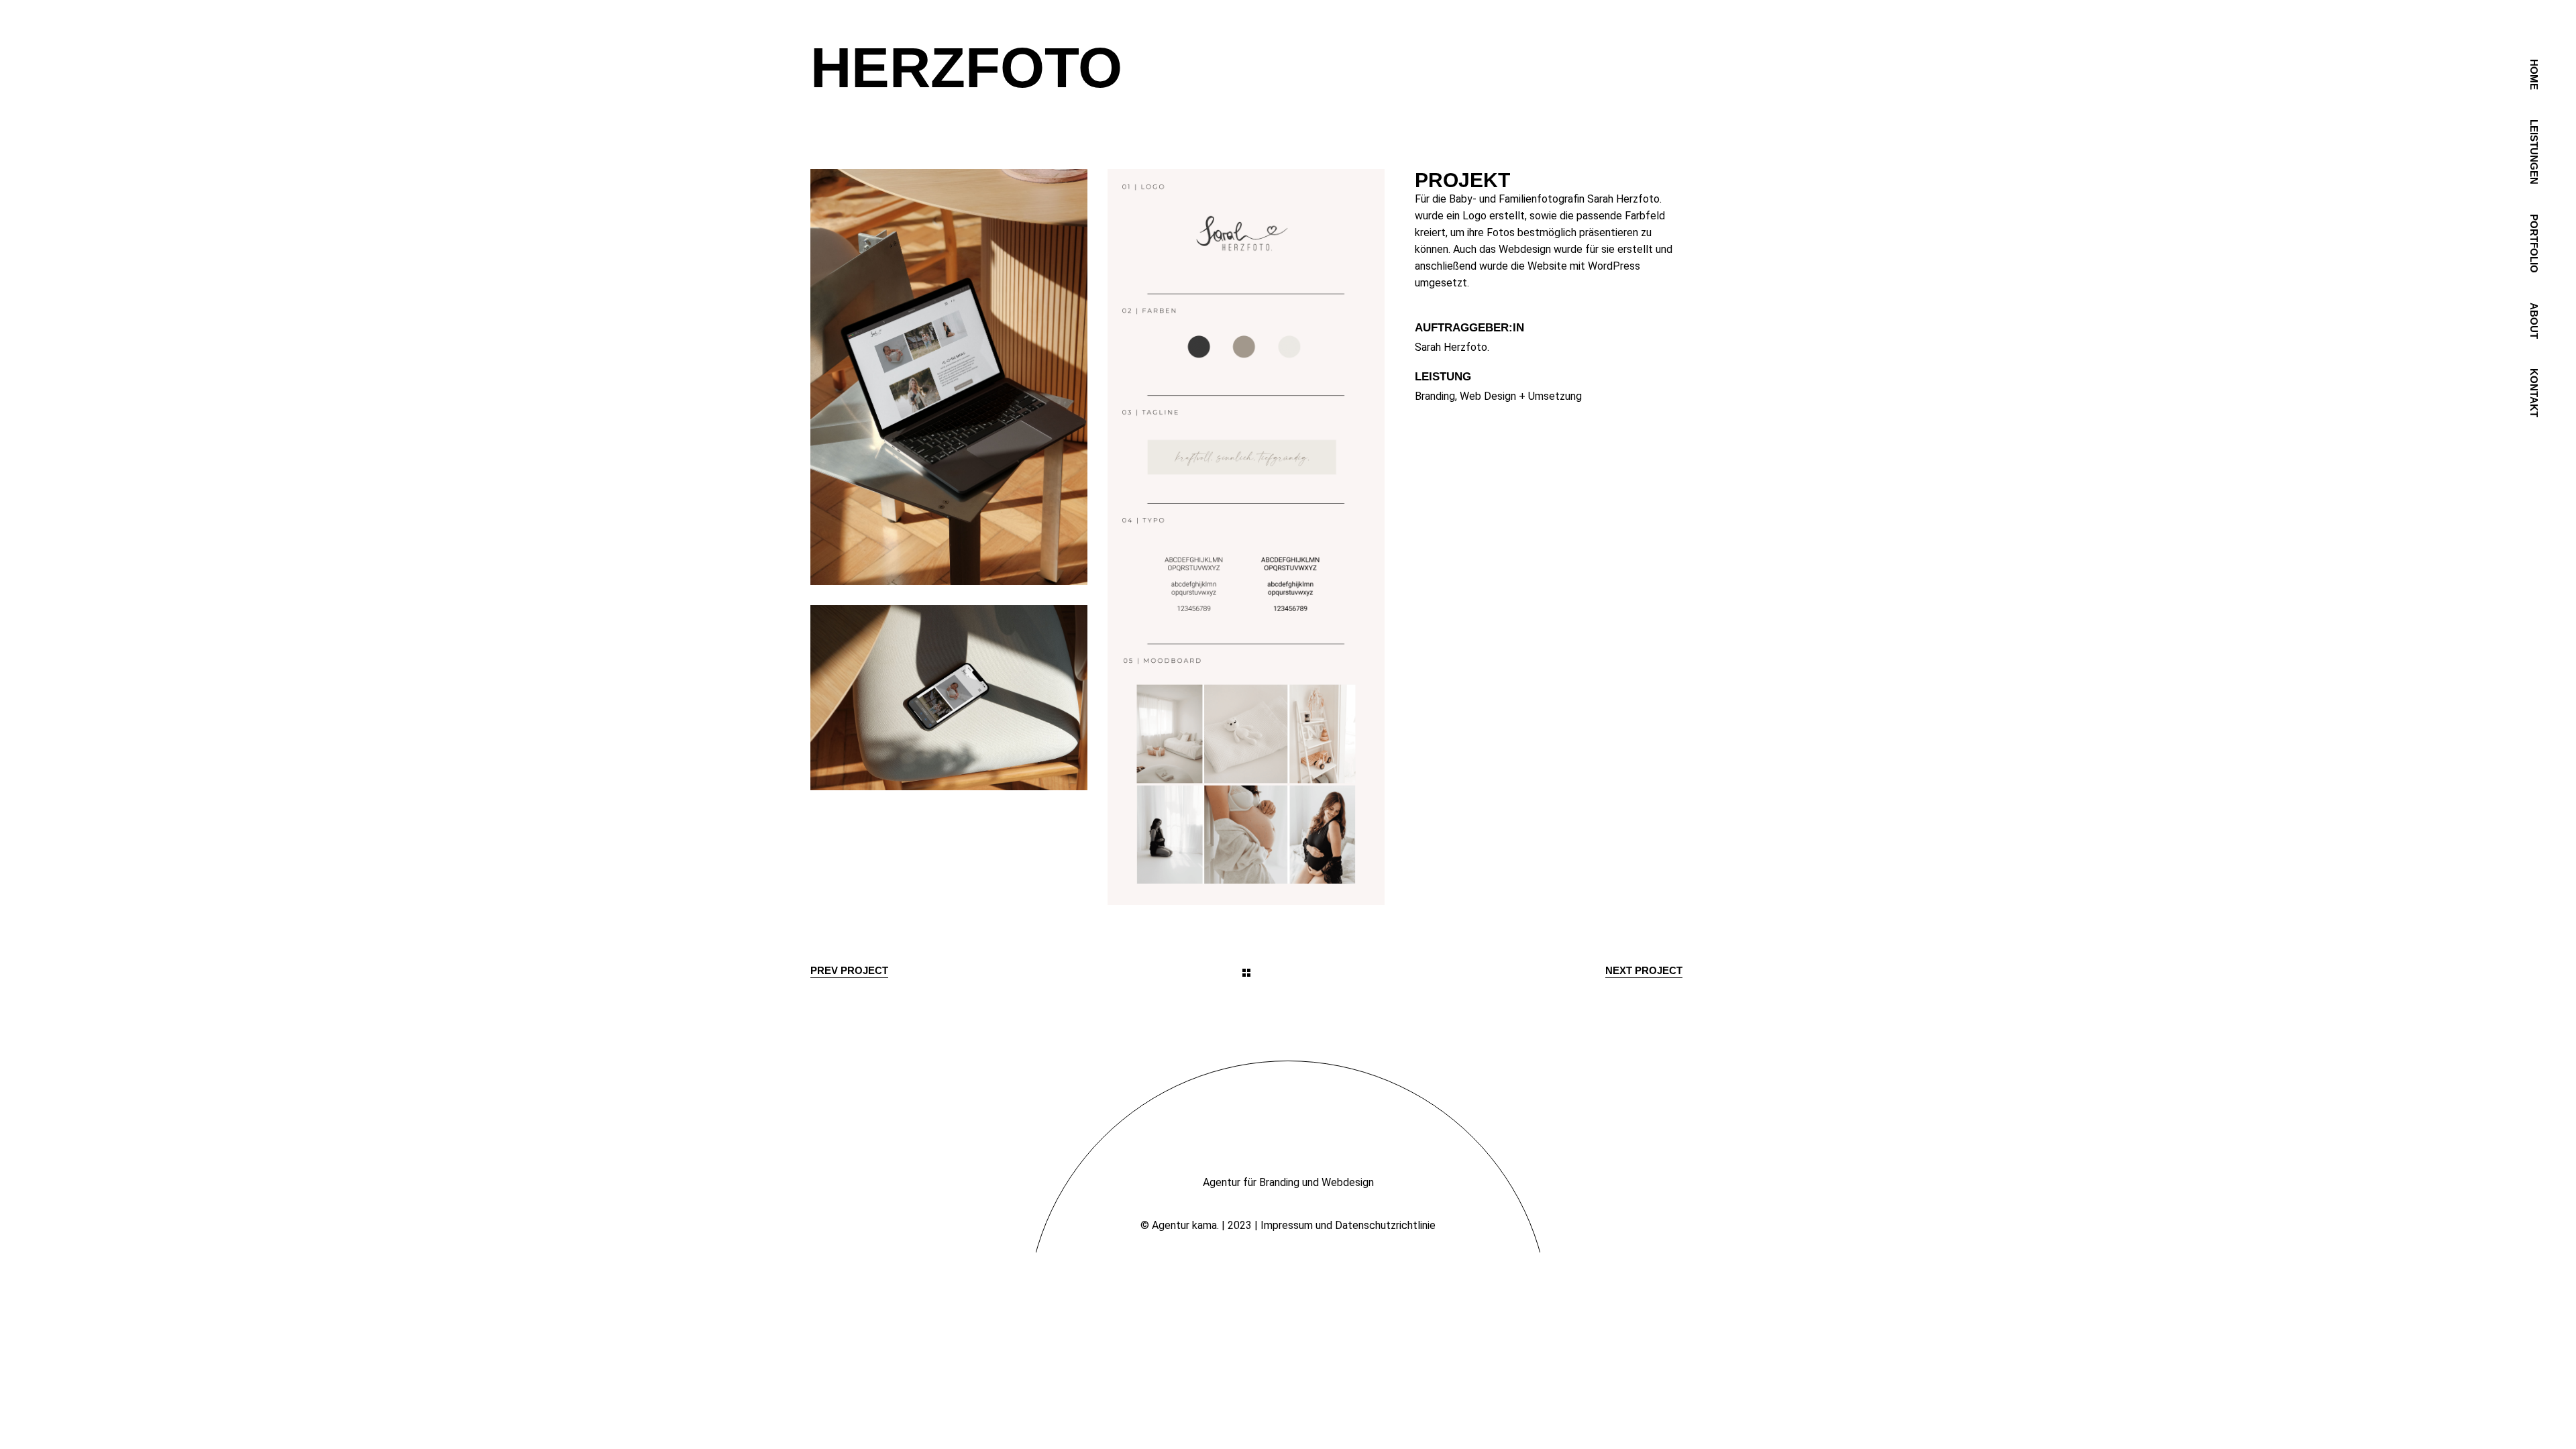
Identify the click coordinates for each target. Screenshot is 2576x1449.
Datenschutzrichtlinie (1385, 1225)
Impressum (1287, 1225)
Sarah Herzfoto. (1452, 347)
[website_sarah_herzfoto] (949, 377)
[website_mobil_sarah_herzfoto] (949, 697)
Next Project (1644, 970)
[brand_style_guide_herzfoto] (1246, 537)
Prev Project (849, 970)
